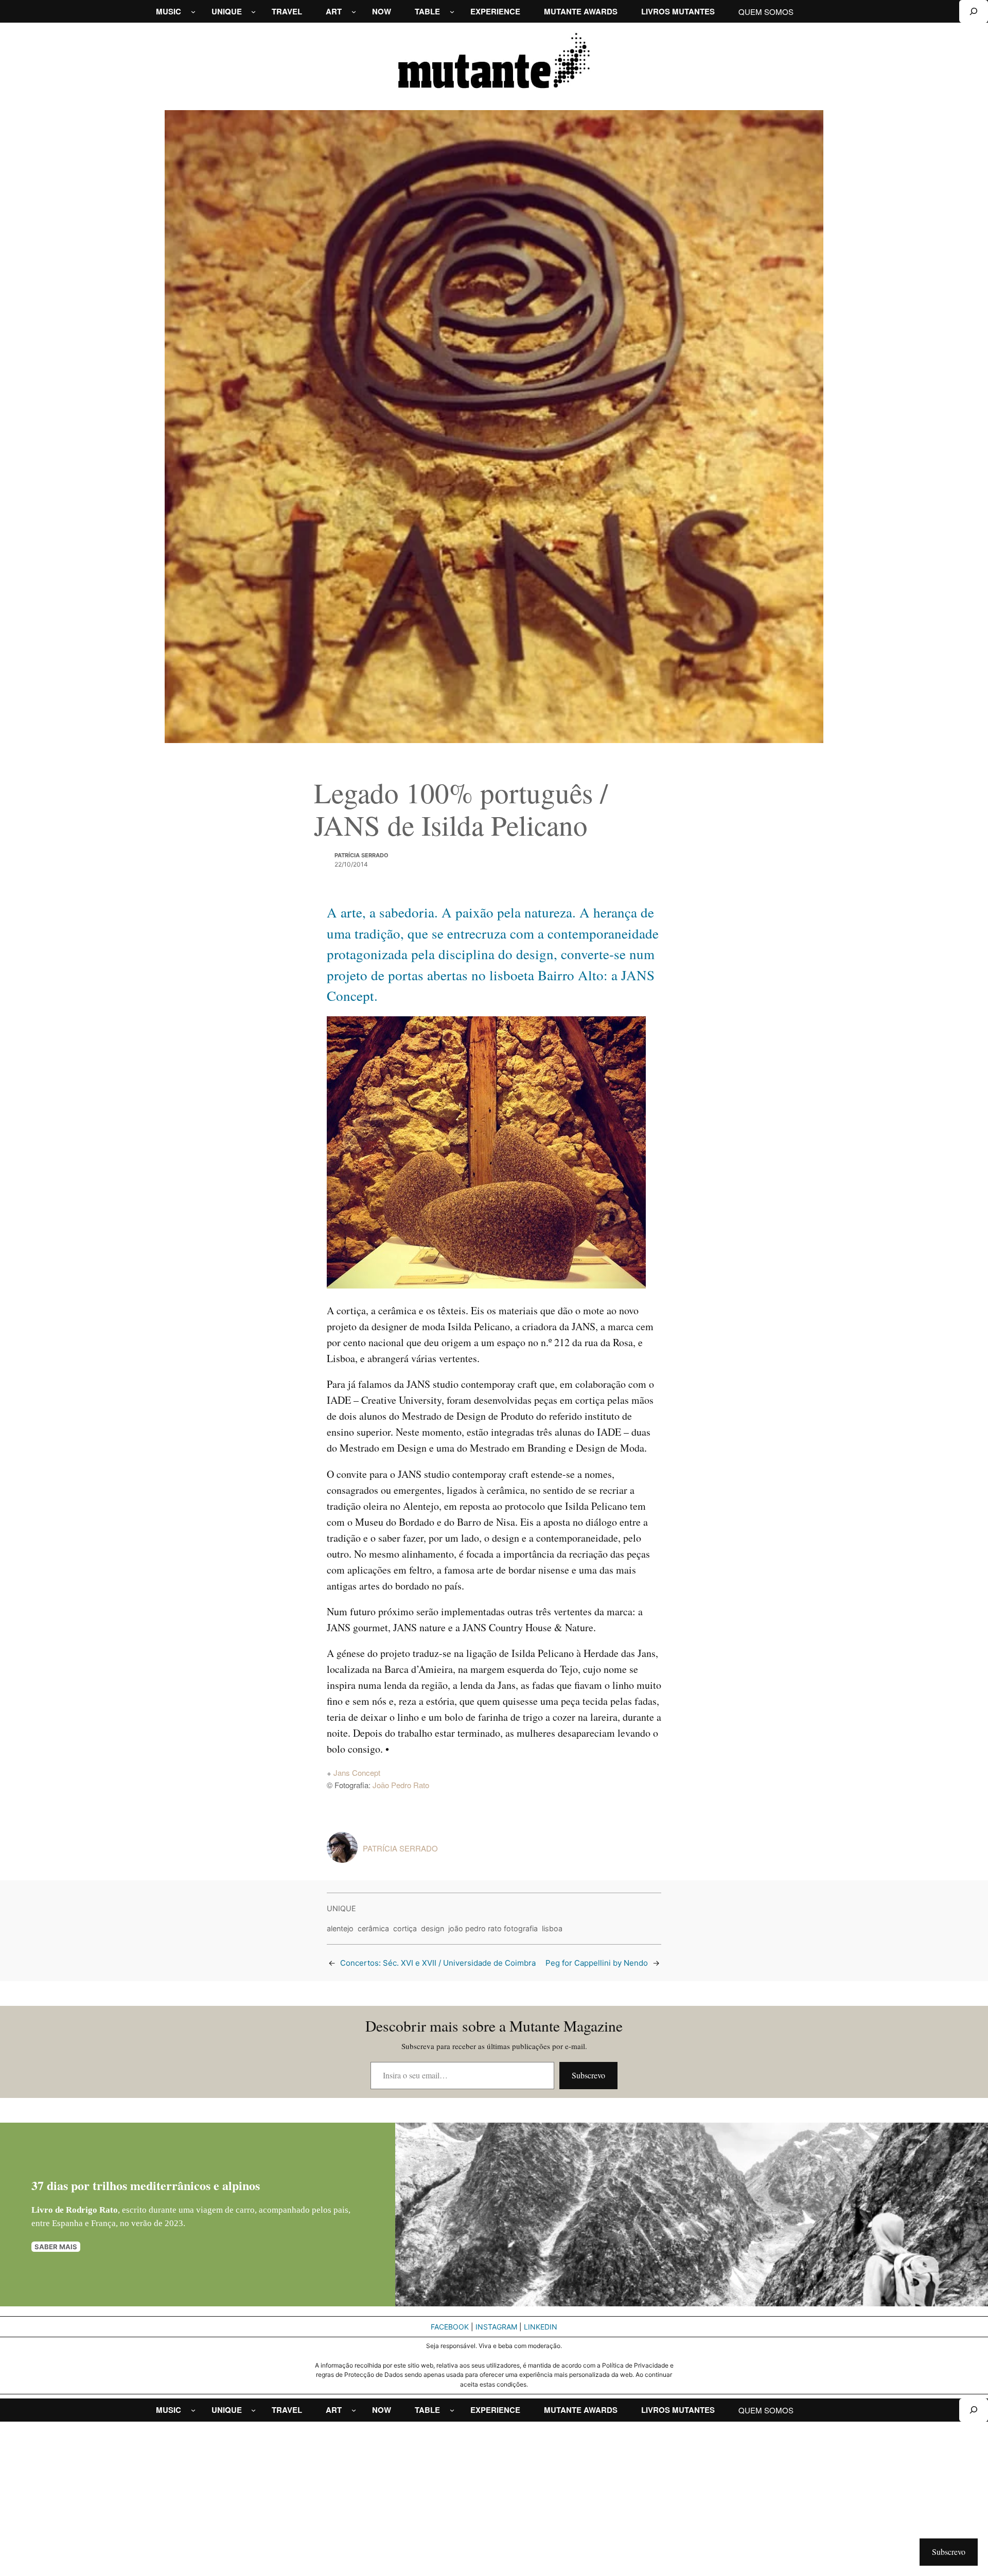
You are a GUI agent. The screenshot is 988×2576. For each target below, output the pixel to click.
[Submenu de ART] (354, 12)
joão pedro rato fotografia (493, 1928)
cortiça (405, 1928)
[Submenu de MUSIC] (193, 12)
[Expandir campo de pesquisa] (974, 11)
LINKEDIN (541, 2327)
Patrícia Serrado (361, 855)
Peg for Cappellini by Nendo (597, 1963)
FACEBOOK (450, 2327)
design (433, 1928)
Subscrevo (588, 2075)
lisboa (552, 1928)
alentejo (340, 1928)
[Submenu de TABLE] (452, 12)
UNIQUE (341, 1908)
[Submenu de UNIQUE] (253, 12)
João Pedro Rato (401, 1785)
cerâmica (373, 1928)
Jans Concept (357, 1772)
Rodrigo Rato (92, 2210)
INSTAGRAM (496, 2327)
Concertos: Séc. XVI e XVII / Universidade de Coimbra (438, 1963)
